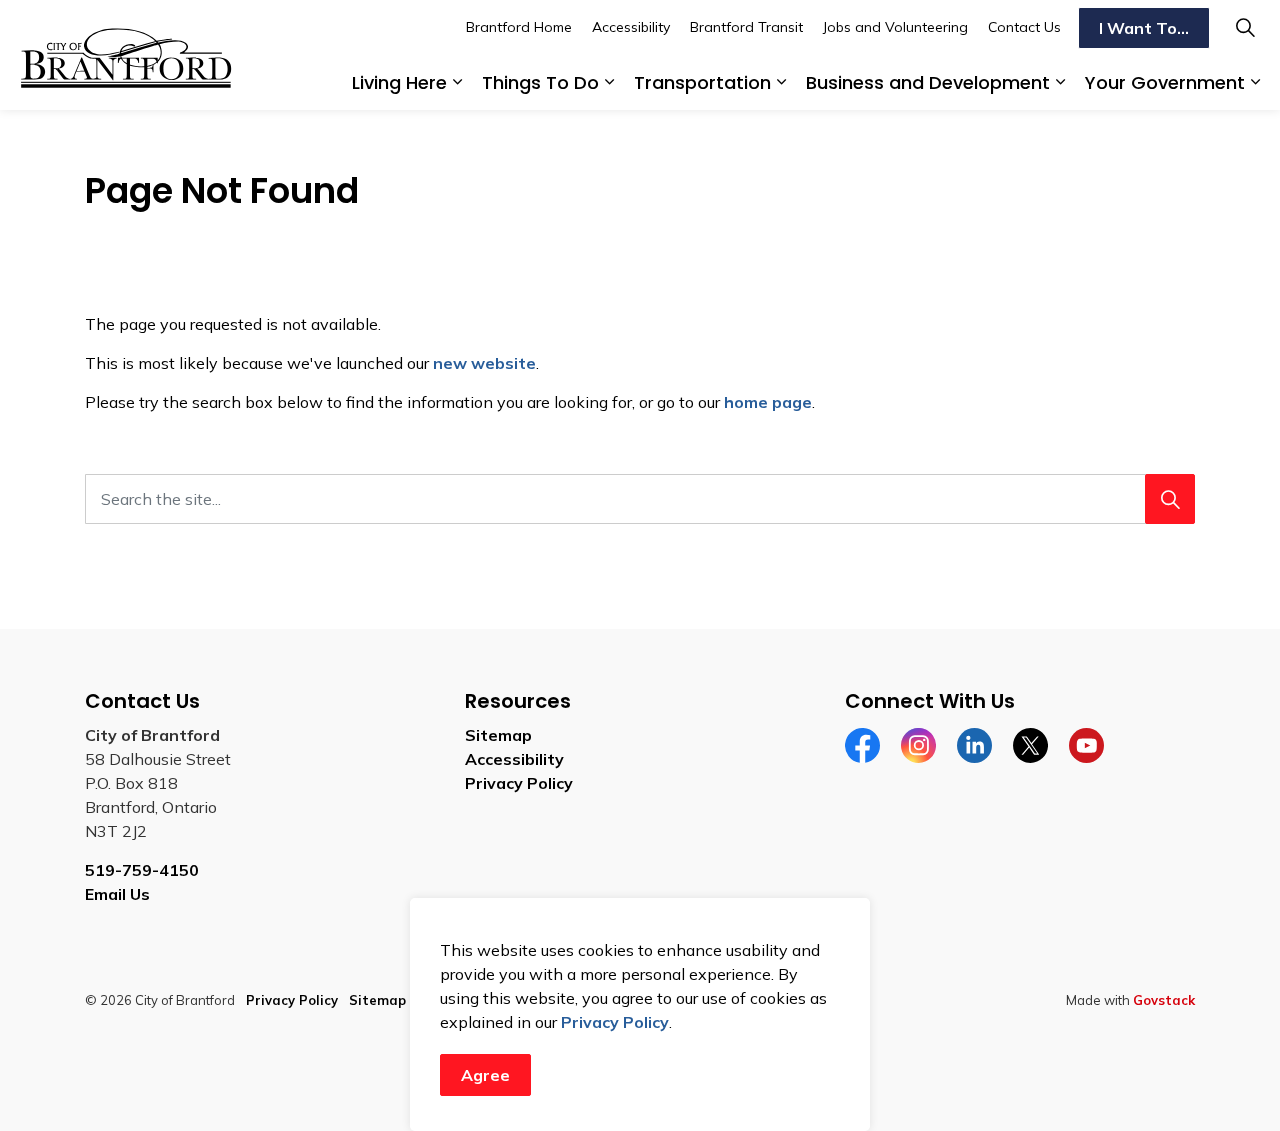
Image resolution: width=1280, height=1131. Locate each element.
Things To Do (540, 82)
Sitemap (498, 735)
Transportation (702, 82)
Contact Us (1024, 27)
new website (484, 363)
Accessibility (631, 27)
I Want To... (1144, 28)
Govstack (1164, 1000)
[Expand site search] (1245, 27)
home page (768, 402)
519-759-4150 (142, 870)
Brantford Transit (746, 27)
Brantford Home (519, 27)
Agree (485, 1075)
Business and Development (928, 82)
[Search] (1170, 499)
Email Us (117, 894)
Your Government (1165, 82)
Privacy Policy (615, 1022)
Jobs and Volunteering (895, 27)
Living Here (399, 82)
